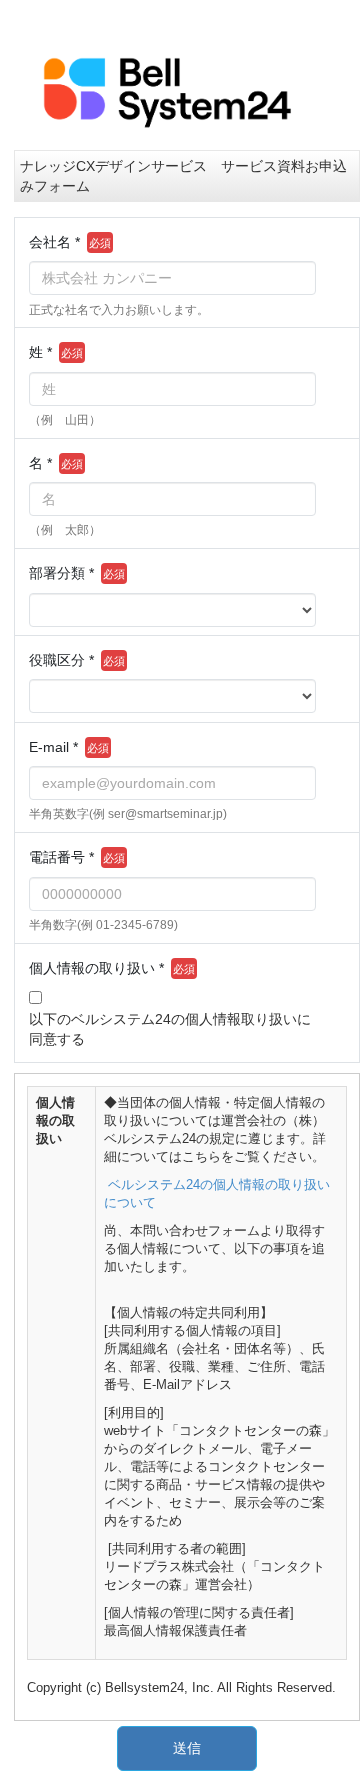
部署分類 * (61, 573)
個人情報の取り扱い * (96, 968)
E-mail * (53, 747)
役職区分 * (61, 660)
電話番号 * (61, 857)
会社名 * (54, 242)
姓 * (40, 352)
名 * (40, 463)
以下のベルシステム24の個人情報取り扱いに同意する (170, 1029)
